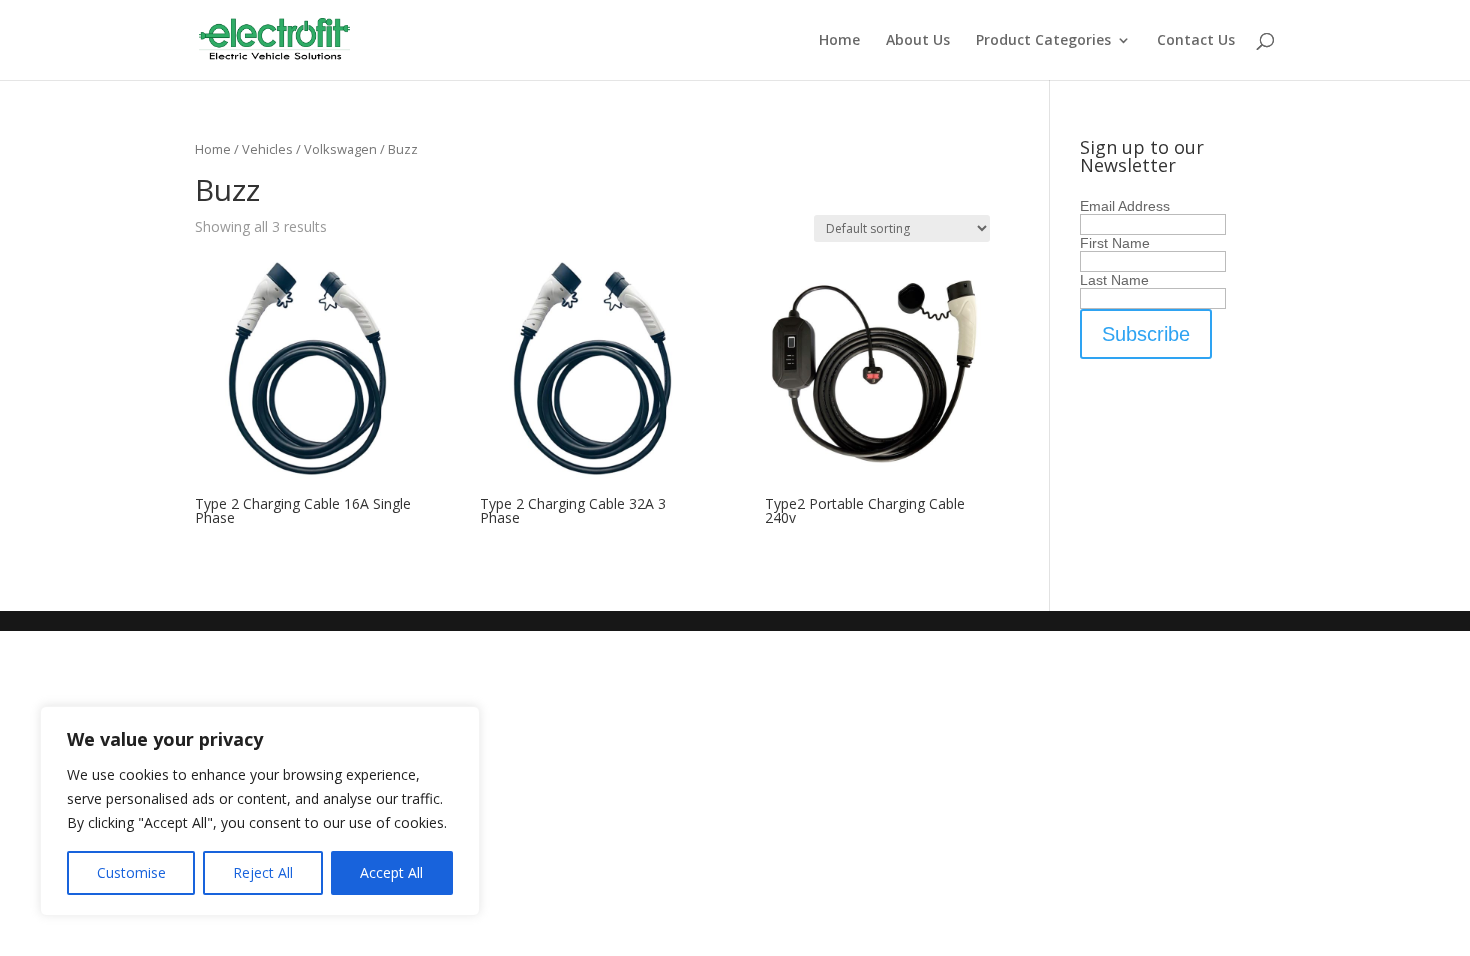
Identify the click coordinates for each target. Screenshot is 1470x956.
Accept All (391, 872)
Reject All (263, 872)
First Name (1115, 243)
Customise (131, 872)
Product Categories (1043, 41)
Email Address (1125, 206)
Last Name (1114, 280)
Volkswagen (340, 149)
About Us (918, 41)
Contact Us (1196, 41)
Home (839, 41)
